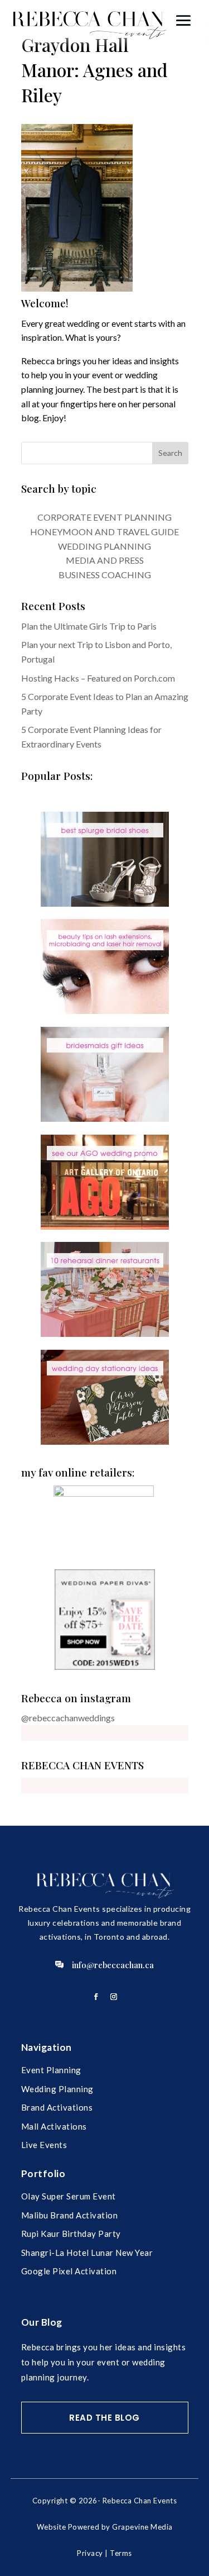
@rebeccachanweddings (68, 1718)
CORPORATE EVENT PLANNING (104, 517)
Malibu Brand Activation (70, 2215)
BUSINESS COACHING (105, 575)
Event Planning (51, 2070)
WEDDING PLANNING (104, 546)
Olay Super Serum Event (69, 2196)
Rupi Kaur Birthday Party (71, 2234)
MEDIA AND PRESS (105, 560)
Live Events (44, 2145)
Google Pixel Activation (69, 2271)
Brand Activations (57, 2107)
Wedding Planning (57, 2089)
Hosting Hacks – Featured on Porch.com (98, 678)
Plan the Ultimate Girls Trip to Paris (89, 626)
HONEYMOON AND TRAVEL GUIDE (104, 532)
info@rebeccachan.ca (113, 1965)
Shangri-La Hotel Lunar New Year (87, 2253)
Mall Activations (54, 2126)
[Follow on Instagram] (114, 1997)
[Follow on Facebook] (96, 1997)
